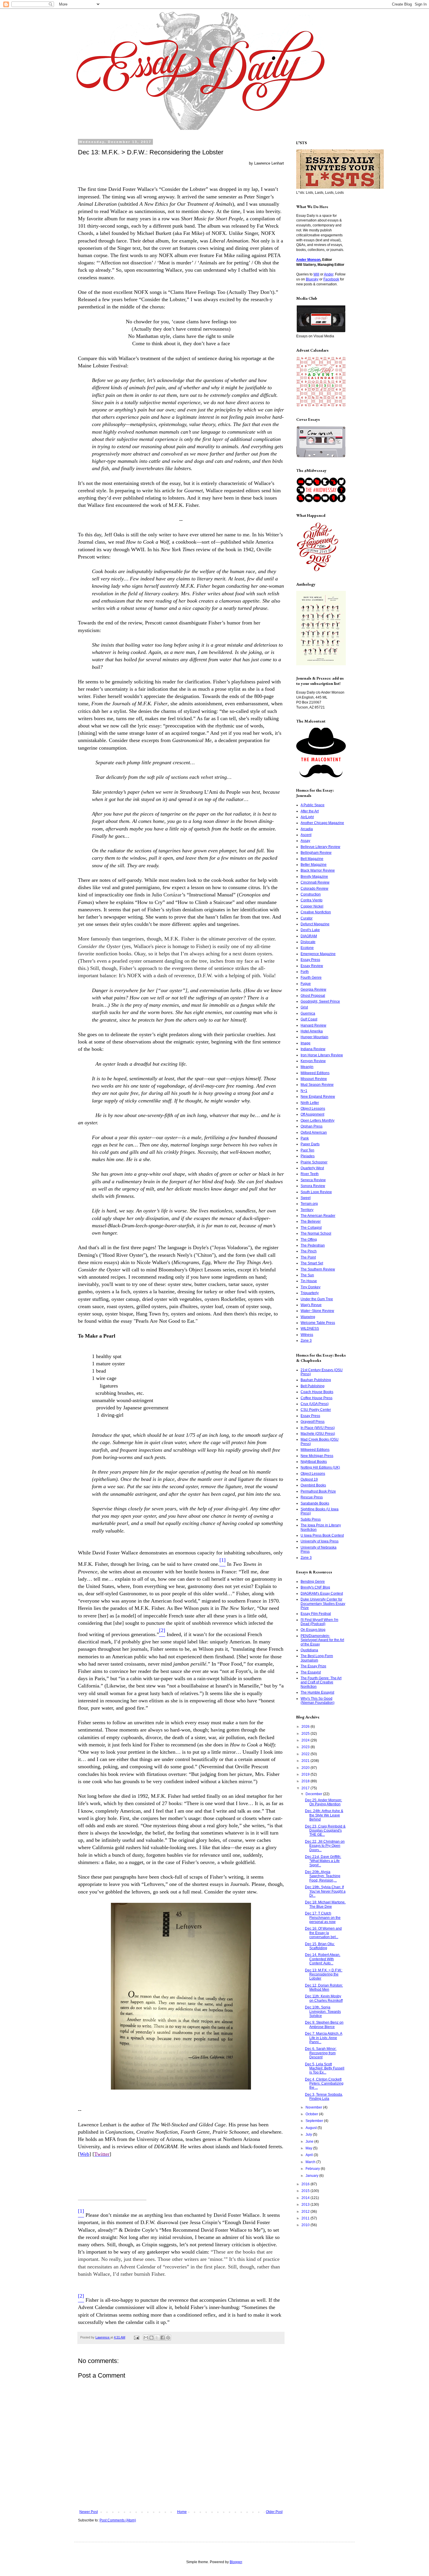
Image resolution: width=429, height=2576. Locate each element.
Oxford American (314, 1132)
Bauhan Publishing (316, 1380)
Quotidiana (309, 1650)
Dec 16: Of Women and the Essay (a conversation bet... (323, 1933)
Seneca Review (313, 1180)
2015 (306, 2191)
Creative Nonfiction (316, 912)
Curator (307, 918)
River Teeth (310, 1174)
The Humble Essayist (317, 1692)
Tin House (309, 1281)
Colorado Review (314, 889)
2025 (306, 1734)
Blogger (236, 2562)
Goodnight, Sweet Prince (320, 1001)
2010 (306, 2225)
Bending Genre (313, 1582)
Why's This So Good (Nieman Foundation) (318, 1701)
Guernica (308, 1013)
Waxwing (308, 1317)
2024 (306, 1740)
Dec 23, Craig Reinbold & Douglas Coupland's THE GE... (325, 1831)
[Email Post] (136, 2337)
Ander (329, 274)
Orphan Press (312, 1126)
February (313, 2169)
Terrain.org (309, 1204)
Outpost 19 (309, 1479)
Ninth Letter (310, 1103)
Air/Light (307, 817)
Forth (305, 972)
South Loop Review (316, 1192)
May (309, 2148)
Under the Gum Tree (317, 1299)
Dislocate (308, 942)
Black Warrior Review (318, 870)
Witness (307, 1335)
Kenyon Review (313, 1061)
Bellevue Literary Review (320, 847)
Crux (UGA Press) (315, 1404)
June (310, 2142)
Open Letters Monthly (318, 1121)
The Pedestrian (313, 1245)
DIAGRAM (309, 936)
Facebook (331, 279)
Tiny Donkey (311, 1287)
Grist (304, 1007)
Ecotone (307, 948)
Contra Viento (312, 900)
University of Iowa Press (320, 1541)
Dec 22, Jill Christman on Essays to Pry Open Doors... (325, 1846)
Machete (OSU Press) (318, 1434)
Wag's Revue (311, 1305)
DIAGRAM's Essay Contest (322, 1594)
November (314, 2107)
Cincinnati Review (315, 882)
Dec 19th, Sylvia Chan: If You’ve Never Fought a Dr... (325, 1891)
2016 (306, 2184)
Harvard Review (313, 1025)
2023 (306, 1747)
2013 (306, 2205)
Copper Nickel (312, 906)
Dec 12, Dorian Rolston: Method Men (324, 1987)
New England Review (318, 1097)
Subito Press (311, 1519)
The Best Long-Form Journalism (317, 1658)
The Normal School (316, 1233)
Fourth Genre (311, 978)
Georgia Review (313, 989)
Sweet (306, 1198)
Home (182, 2512)
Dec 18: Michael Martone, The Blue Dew (325, 1904)
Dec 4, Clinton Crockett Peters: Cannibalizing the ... (324, 2084)
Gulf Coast (309, 1019)
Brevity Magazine (314, 877)
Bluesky (312, 279)
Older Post (274, 2512)
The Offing (309, 1240)
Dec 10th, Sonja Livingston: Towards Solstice (323, 2012)
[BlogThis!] (151, 2338)
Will (316, 274)
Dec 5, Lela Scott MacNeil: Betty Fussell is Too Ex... (325, 2068)
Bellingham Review (316, 853)
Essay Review (312, 966)
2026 (306, 1727)
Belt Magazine (312, 859)
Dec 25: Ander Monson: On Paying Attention (324, 1802)
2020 (306, 1768)
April (310, 2155)
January (312, 2176)
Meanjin (307, 1067)
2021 (306, 1761)
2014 (306, 2198)
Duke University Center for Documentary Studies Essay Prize (323, 1604)
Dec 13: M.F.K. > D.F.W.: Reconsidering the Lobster (324, 1974)
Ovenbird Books (313, 1485)
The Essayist (311, 1672)
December (314, 1794)
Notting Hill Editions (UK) (320, 1467)
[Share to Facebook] (163, 2338)
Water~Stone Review (317, 1311)
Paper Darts (310, 1144)
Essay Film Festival (316, 1614)
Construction (311, 894)
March (311, 2162)
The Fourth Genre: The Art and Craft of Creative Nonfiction (321, 1682)
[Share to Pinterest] (168, 2338)
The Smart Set (312, 1263)
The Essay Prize (313, 1666)
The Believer (311, 1221)
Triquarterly (310, 1293)
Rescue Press (312, 1497)
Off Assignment (312, 1114)
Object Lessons (313, 1109)
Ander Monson (308, 260)
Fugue (306, 984)
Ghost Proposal (313, 996)
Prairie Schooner (314, 1162)
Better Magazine (314, 865)
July (309, 2135)
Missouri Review (314, 1079)
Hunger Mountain (314, 1037)
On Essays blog (313, 1630)
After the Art (310, 811)
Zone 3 (306, 1341)
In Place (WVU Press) (318, 1428)
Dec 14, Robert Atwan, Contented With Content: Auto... (323, 1959)
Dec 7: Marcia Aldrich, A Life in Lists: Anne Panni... (324, 2038)
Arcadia (307, 829)
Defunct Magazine (315, 924)
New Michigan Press (317, 1456)
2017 (306, 1788)
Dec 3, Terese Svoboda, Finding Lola (324, 2097)
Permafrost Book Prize (318, 1491)
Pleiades (308, 1156)
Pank (305, 1138)
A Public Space (313, 805)
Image (306, 1043)
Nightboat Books (314, 1462)
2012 (306, 2212)
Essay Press (310, 960)
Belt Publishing (313, 1386)
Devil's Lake (310, 930)
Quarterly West (312, 1168)
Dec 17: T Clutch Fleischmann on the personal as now (323, 1918)
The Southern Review (318, 1269)
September (315, 2121)
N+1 (304, 1091)
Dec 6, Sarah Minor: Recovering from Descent (321, 2053)
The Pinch (309, 1251)
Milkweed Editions (315, 1073)
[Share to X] (157, 2338)
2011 (306, 2218)
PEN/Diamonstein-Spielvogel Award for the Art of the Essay (322, 1640)
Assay (305, 841)
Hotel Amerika (312, 1031)
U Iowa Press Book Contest (322, 1535)
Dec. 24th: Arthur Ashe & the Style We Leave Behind (324, 1815)
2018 (306, 1781)
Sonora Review (313, 1186)
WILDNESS (310, 1329)
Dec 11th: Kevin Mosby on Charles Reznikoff (324, 1998)
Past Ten (307, 1150)
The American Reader (318, 1216)
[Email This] (146, 2338)
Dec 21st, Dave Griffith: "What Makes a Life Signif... (323, 1861)
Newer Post (89, 2512)
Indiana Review (313, 1049)
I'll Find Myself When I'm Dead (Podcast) (319, 1622)
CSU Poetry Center (316, 1410)
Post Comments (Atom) (118, 2520)
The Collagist (311, 1228)
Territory (307, 1210)
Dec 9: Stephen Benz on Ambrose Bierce (324, 2025)
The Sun (307, 1275)
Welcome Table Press (318, 1323)
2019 (306, 1774)
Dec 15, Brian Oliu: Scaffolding (320, 1946)
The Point (308, 1257)
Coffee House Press (316, 1398)
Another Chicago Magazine (322, 823)
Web (84, 2154)
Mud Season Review (317, 1085)
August (312, 2128)
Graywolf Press (313, 1422)
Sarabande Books (315, 1503)
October (312, 2114)
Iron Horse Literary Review (322, 1055)
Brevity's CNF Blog (315, 1587)
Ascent (306, 835)
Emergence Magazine (318, 954)
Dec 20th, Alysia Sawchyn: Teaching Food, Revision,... (323, 1876)
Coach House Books (317, 1392)
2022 (306, 1754)
